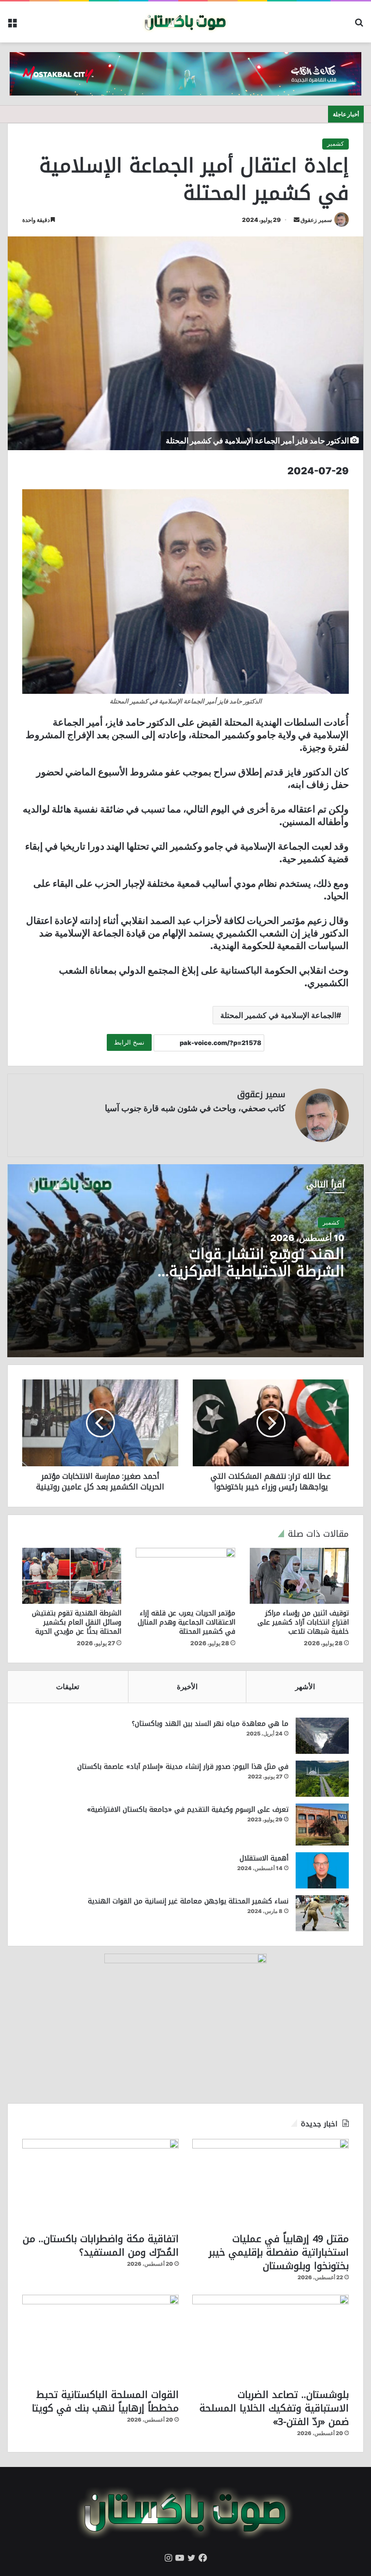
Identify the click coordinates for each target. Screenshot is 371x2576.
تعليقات (68, 1687)
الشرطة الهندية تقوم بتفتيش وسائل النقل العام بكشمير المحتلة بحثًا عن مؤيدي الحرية (77, 1622)
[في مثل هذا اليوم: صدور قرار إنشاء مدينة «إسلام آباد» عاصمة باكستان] (322, 1779)
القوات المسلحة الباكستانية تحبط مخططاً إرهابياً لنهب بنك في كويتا (105, 2401)
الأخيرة (187, 1687)
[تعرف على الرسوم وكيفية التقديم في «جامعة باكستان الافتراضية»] (322, 1825)
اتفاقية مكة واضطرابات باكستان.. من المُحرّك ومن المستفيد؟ (101, 2245)
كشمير (335, 144)
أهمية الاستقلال (264, 1858)
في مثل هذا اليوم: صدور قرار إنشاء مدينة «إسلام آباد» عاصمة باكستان (183, 1767)
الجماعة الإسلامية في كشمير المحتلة (278, 1015)
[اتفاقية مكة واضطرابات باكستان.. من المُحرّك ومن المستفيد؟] (100, 2183)
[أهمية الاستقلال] (322, 1870)
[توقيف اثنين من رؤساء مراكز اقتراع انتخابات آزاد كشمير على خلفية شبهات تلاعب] (299, 1576)
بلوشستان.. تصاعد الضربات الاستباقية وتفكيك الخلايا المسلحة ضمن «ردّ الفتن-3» (274, 2408)
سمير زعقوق (316, 220)
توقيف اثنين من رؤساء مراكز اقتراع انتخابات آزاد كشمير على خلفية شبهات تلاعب (303, 1622)
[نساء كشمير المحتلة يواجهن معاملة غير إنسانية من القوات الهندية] (322, 1913)
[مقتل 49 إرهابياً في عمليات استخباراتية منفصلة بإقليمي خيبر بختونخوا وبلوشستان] (271, 2183)
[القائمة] (12, 26)
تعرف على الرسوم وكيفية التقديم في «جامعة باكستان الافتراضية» (188, 1810)
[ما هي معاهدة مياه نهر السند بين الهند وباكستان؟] (322, 1736)
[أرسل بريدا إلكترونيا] (297, 220)
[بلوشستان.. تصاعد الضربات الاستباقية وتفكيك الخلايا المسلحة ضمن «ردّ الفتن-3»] (271, 2339)
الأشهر (305, 1687)
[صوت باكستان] (185, 22)
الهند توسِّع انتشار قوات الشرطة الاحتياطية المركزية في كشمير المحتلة (257, 1271)
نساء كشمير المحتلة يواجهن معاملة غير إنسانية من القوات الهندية (188, 1901)
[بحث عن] (359, 26)
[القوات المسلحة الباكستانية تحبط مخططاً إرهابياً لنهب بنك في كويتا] (100, 2339)
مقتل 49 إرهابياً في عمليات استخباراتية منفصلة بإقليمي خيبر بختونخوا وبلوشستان (279, 2252)
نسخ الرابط (129, 1042)
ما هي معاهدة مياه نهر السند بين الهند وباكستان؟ (210, 1724)
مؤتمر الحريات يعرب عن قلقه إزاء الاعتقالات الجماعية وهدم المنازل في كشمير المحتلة (186, 1622)
